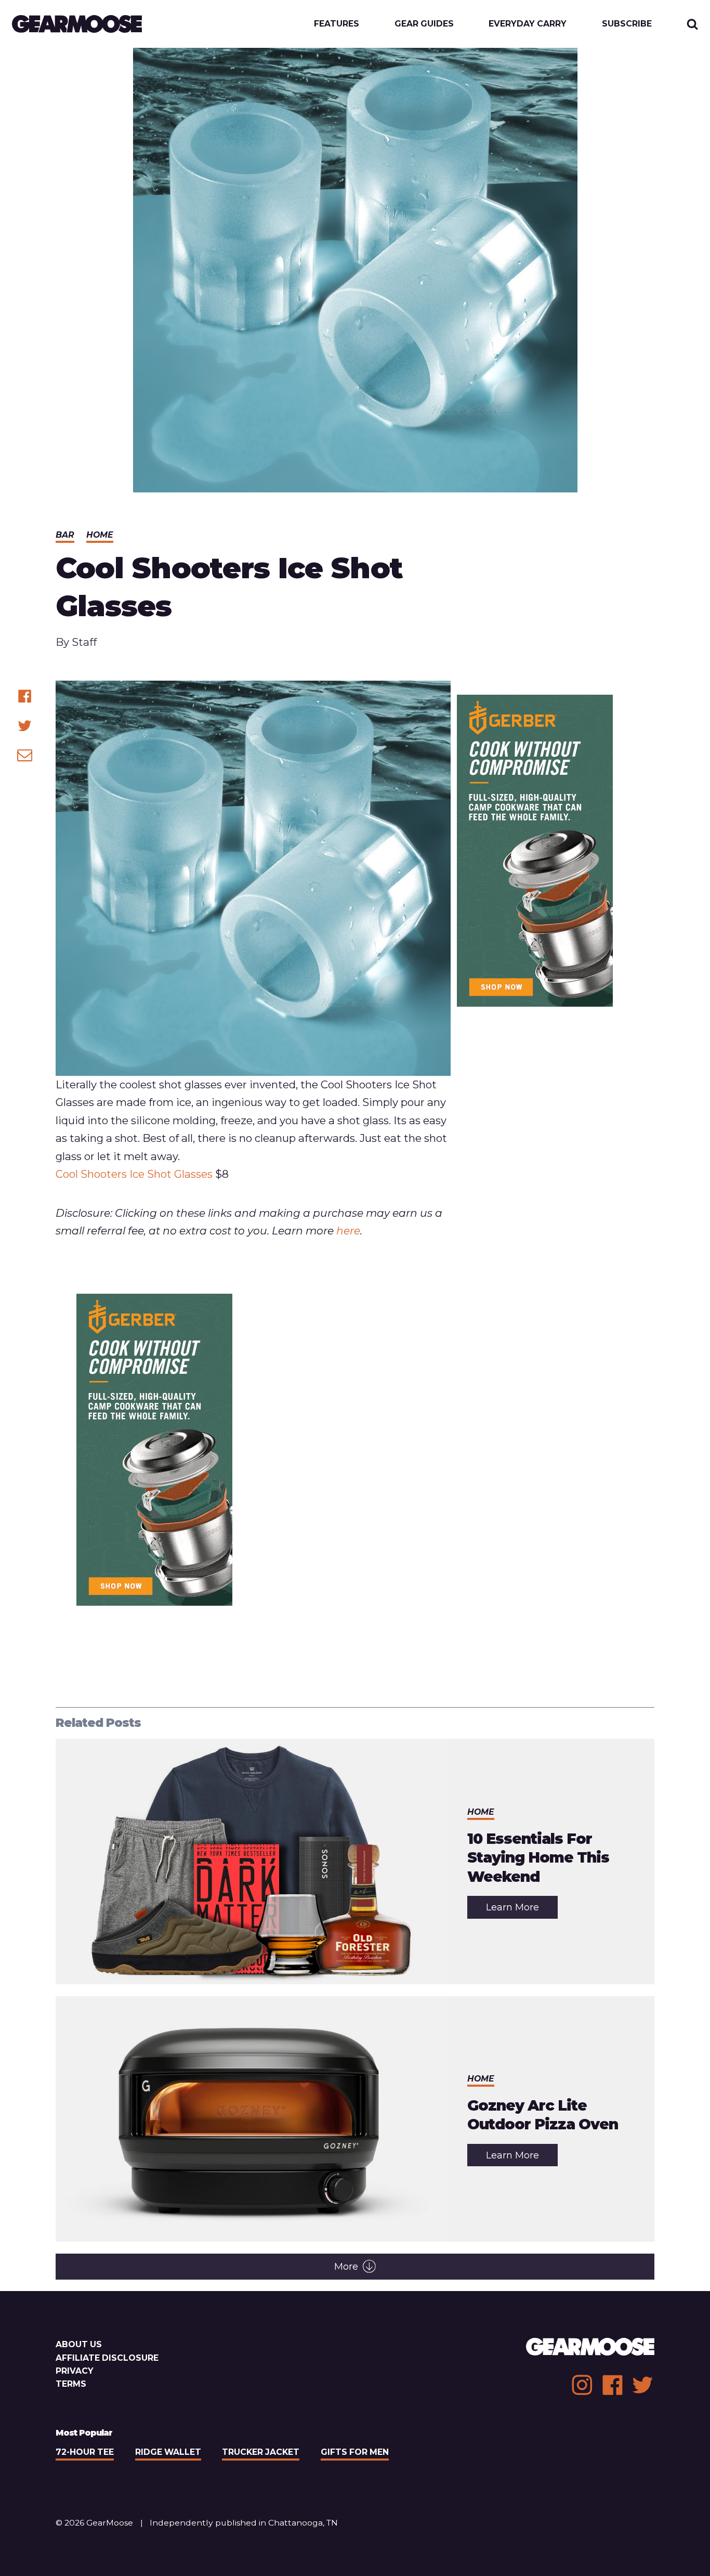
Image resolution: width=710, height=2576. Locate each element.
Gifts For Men (355, 2452)
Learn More (522, 1910)
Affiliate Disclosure (107, 2358)
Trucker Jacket (261, 2452)
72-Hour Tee (85, 2452)
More (346, 2267)
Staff (84, 642)
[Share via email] (25, 755)
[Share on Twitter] (25, 726)
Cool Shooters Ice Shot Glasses (134, 1174)
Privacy (75, 2371)
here (348, 1231)
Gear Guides (424, 24)
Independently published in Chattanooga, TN (244, 2523)
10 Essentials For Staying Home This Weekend (538, 1858)
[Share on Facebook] (25, 696)
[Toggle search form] (693, 24)
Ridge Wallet (168, 2452)
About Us (79, 2344)
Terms (71, 2384)
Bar (65, 535)
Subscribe (627, 24)
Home (100, 535)
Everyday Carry (528, 24)
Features (337, 24)
